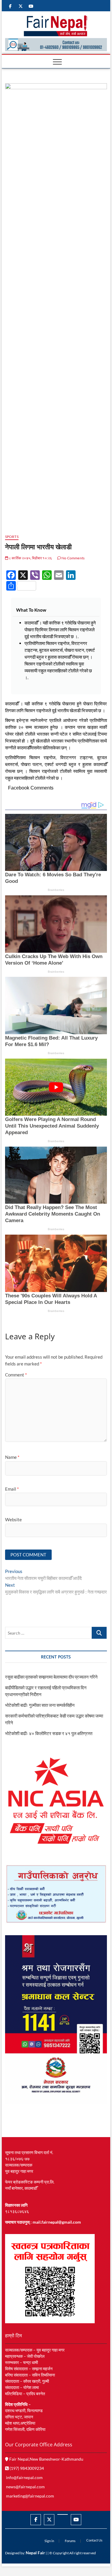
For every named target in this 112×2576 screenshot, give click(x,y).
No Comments (73, 558)
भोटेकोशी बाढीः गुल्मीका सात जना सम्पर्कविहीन (40, 1705)
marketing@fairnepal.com (30, 2496)
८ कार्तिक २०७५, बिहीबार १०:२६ (30, 558)
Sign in (49, 2541)
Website (13, 1519)
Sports (12, 537)
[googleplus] (63, 2514)
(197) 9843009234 (26, 2468)
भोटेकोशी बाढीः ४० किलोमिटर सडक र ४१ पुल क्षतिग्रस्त (49, 1733)
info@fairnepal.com (24, 2477)
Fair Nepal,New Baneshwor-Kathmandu (46, 2459)
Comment (16, 1375)
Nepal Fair (35, 2553)
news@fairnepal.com (25, 2487)
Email (12, 1489)
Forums (70, 2541)
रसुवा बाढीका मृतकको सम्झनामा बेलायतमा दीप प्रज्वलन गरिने (51, 1677)
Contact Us (94, 2540)
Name (12, 1457)
